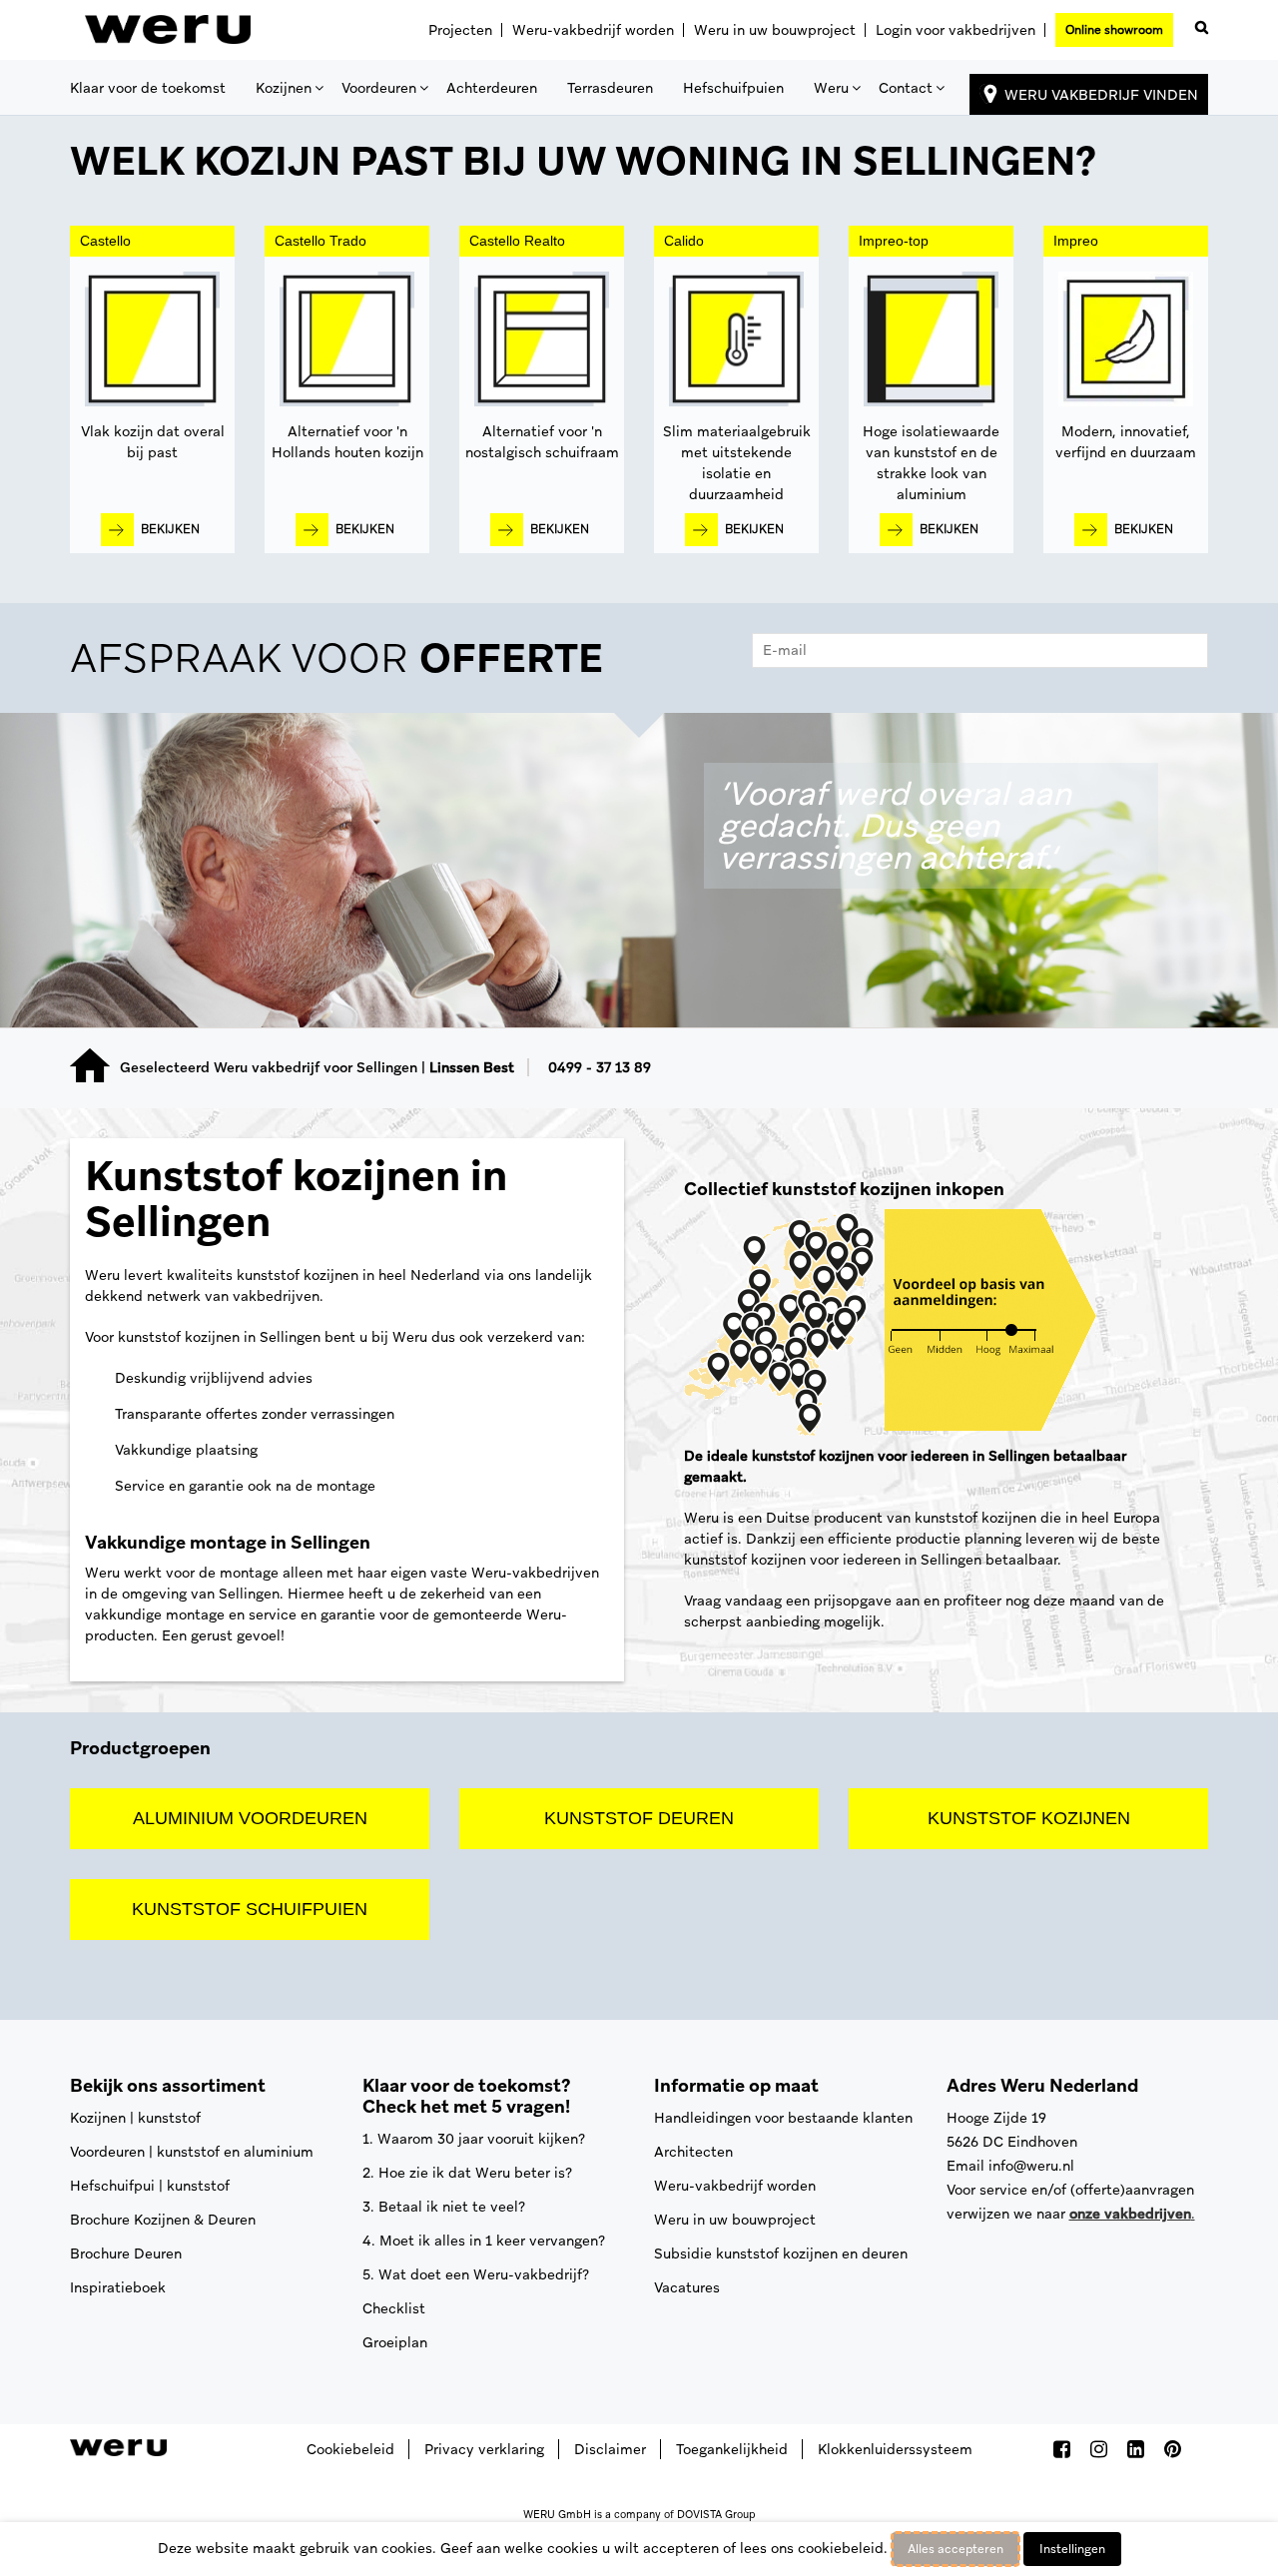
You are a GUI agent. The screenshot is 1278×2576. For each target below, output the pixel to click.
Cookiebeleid (350, 2449)
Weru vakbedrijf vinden (1101, 95)
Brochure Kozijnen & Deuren (163, 2220)
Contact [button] (906, 88)
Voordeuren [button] (379, 88)
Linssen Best (472, 1067)
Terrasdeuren (610, 88)
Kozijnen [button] (284, 88)
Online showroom (1114, 30)
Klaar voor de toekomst (148, 88)
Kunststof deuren (639, 1818)
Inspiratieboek (118, 2287)
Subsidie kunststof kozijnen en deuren (781, 2254)
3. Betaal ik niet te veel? (444, 2207)
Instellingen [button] (1072, 2549)
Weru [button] (831, 88)
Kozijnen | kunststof (135, 2118)
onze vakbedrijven (1130, 2214)
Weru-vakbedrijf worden (593, 30)
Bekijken (170, 529)
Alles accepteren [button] (956, 2549)
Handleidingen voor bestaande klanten (783, 2118)
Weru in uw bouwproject (775, 30)
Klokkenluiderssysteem (895, 2449)
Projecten (460, 30)
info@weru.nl (1031, 2166)
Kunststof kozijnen (1029, 1818)
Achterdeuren (492, 88)
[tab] (639, 663)
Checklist (394, 2308)
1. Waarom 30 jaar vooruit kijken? (474, 2139)
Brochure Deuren (126, 2254)
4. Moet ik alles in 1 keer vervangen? (484, 2241)
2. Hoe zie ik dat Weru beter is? (467, 2173)
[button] (1198, 23)
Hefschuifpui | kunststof (150, 2186)
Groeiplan (395, 2342)
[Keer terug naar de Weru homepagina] (168, 30)
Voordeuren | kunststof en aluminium (192, 2152)
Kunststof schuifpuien (250, 1909)
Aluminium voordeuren (250, 1818)
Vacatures (687, 2287)
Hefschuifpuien (733, 88)
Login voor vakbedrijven (956, 30)
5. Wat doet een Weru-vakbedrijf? (476, 2274)
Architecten (693, 2152)
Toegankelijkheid (732, 2449)
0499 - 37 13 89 (600, 1067)
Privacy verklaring (484, 2449)
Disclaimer (610, 2449)
